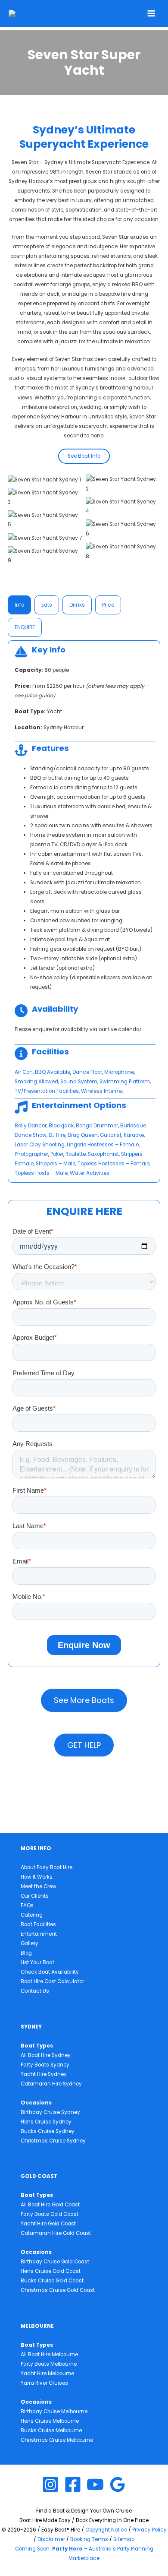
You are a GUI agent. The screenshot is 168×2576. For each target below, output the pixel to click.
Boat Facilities (38, 1924)
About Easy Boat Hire (47, 1867)
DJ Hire (57, 1135)
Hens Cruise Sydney (46, 2122)
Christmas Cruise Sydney (53, 2141)
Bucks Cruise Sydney (48, 2131)
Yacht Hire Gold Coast (48, 2224)
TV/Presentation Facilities (47, 1091)
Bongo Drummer (97, 1126)
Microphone (119, 1072)
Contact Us (35, 1991)
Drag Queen (83, 1135)
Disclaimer (51, 2539)
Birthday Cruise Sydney (50, 2112)
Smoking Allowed (36, 1082)
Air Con (24, 1072)
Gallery (30, 1943)
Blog (26, 1953)
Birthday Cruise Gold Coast (55, 2262)
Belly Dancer (31, 1126)
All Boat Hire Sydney (46, 2055)
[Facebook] (73, 2484)
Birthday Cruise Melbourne (54, 2411)
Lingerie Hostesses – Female (103, 1145)
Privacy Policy (149, 2530)
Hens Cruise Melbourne (50, 2421)
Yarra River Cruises (44, 2383)
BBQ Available (53, 1072)
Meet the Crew (39, 1886)
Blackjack (61, 1126)
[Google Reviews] (118, 2484)
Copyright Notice (106, 2530)
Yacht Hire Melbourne (47, 2373)
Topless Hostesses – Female (114, 1164)
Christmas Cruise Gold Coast (58, 2290)
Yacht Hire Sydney (44, 2074)
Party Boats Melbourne (49, 2364)
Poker (57, 1154)
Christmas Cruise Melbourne (57, 2440)
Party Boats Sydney (45, 2065)
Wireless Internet (102, 1091)
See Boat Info (84, 456)
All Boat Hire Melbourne (49, 2354)
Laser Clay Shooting (40, 1145)
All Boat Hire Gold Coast (50, 2205)
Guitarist (111, 1135)
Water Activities (90, 1173)
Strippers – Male (56, 1164)
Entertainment (39, 1934)
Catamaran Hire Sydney (51, 2084)
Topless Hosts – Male (41, 1173)
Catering (32, 1915)
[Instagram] (50, 2484)
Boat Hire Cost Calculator (52, 1981)
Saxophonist (103, 1154)
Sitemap (124, 2539)
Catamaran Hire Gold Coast (56, 2233)
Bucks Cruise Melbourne (51, 2430)
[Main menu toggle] (151, 13)
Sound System (79, 1082)
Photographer (31, 1154)
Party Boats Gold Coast (50, 2214)
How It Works (37, 1877)
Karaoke (134, 1135)
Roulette (76, 1154)
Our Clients (35, 1896)
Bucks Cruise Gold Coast (52, 2281)
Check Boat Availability (50, 1972)
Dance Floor (87, 1072)
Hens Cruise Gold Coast (51, 2271)
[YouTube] (95, 2484)
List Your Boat (37, 1962)
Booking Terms (89, 2539)
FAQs (27, 1905)
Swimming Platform (125, 1082)
